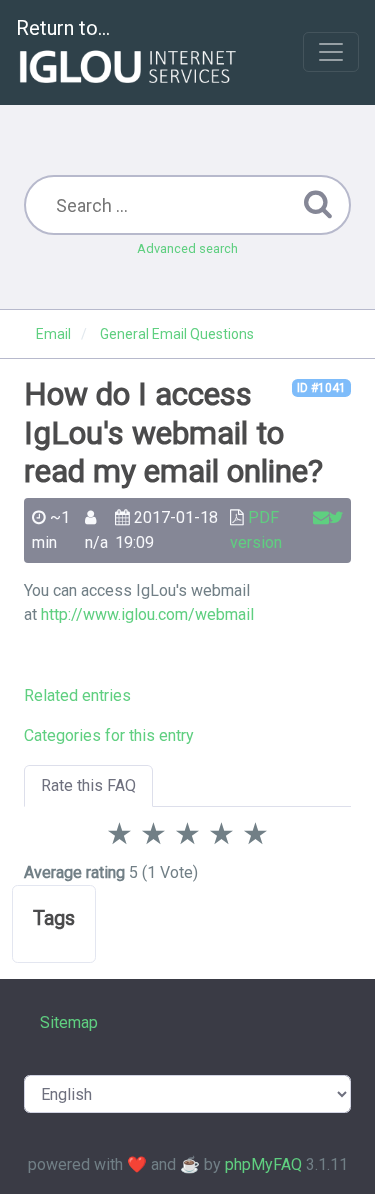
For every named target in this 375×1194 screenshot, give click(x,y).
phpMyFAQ (263, 1164)
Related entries (77, 695)
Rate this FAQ (88, 785)
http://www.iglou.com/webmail (147, 614)
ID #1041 (321, 388)
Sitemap (69, 1022)
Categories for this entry (109, 735)
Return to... (63, 28)
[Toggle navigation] (331, 52)
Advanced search (187, 248)
